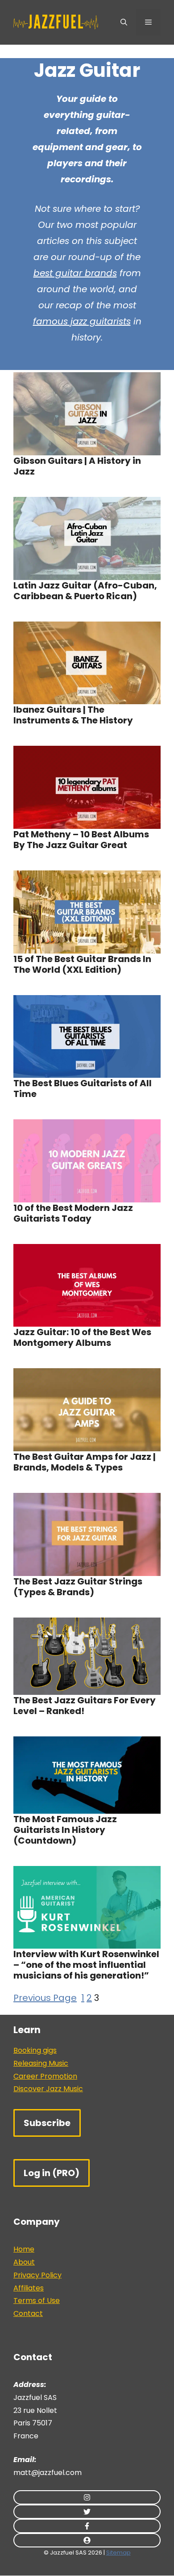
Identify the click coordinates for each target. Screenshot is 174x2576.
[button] (124, 22)
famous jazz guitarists (82, 321)
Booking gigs (35, 2050)
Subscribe (47, 2123)
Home (24, 2249)
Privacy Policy (37, 2275)
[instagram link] (87, 2497)
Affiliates (29, 2288)
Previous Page (45, 1998)
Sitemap (118, 2553)
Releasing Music (41, 2063)
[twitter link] (87, 2512)
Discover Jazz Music (48, 2089)
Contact (28, 2313)
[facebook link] (87, 2526)
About (24, 2262)
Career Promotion (45, 2076)
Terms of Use (37, 2301)
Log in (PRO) (52, 2173)
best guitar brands (75, 273)
